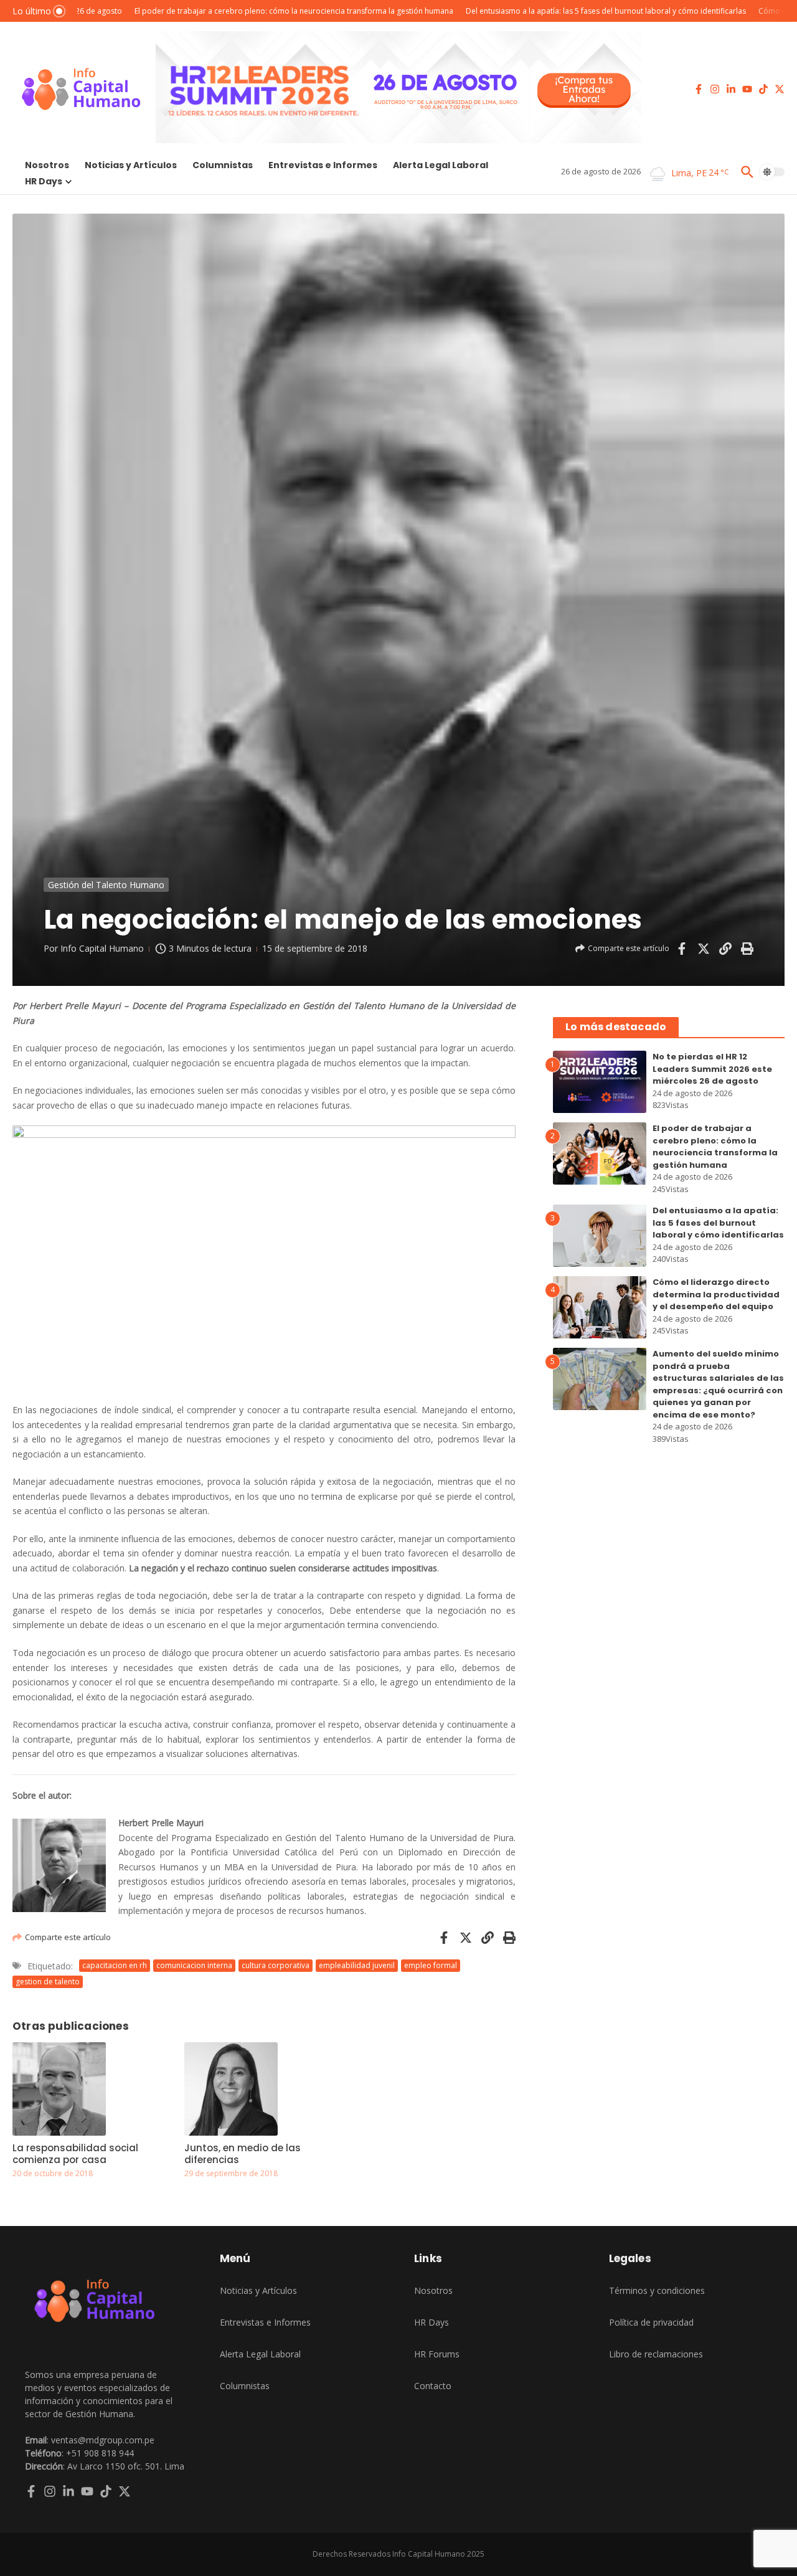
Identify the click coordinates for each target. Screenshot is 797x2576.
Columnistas (223, 165)
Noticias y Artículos (131, 165)
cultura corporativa (276, 1965)
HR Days (44, 181)
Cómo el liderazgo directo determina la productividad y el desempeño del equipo (716, 1294)
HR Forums (437, 2354)
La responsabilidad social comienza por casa (75, 2154)
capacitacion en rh (115, 1965)
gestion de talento (48, 1982)
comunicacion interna (194, 1965)
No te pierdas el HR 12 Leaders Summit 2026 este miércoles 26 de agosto (712, 1069)
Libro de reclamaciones (656, 2354)
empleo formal (431, 1965)
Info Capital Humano (102, 948)
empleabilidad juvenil (357, 1965)
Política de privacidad (651, 2322)
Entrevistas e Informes (323, 165)
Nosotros (47, 165)
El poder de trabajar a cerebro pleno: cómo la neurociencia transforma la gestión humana (715, 1147)
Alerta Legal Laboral (441, 165)
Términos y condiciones (657, 2290)
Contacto (433, 2386)
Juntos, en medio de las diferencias (243, 2154)
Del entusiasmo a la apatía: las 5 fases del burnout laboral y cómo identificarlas (718, 1223)
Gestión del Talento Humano (106, 885)
